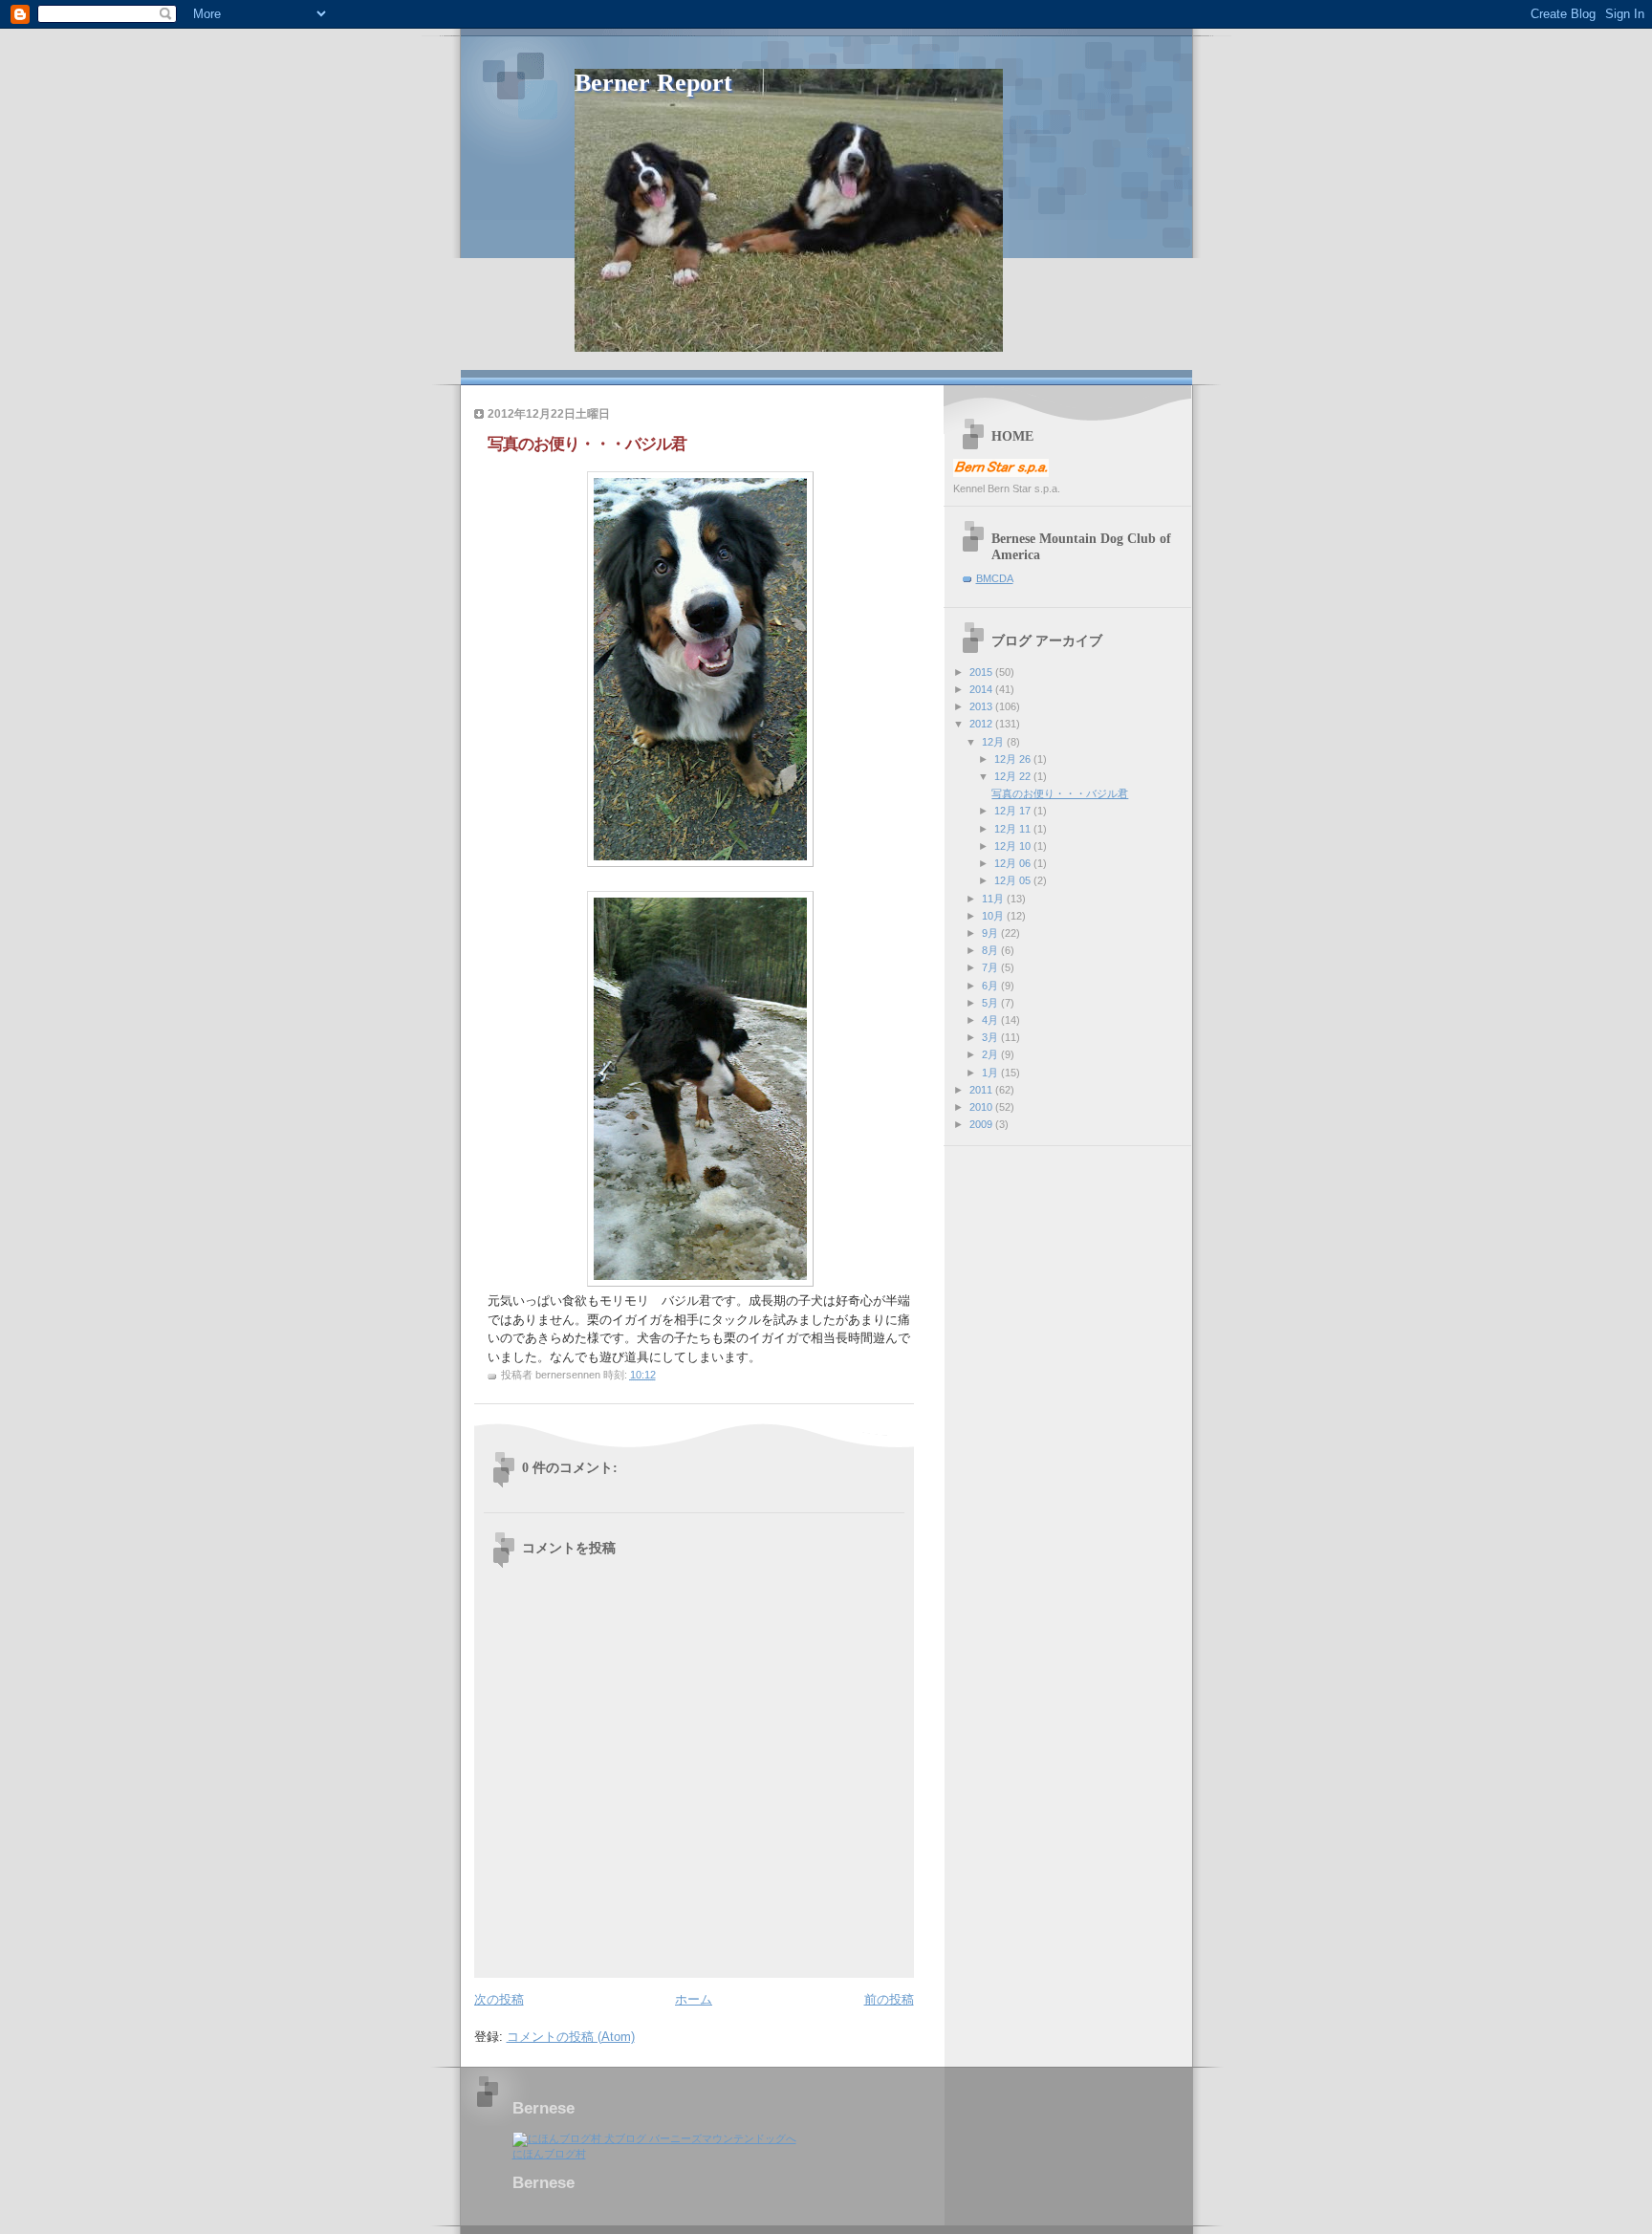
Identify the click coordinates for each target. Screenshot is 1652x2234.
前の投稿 (889, 1999)
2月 (991, 1054)
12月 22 (1014, 776)
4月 (991, 1020)
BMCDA (995, 578)
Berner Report (653, 83)
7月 (991, 967)
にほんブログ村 (549, 2154)
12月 (994, 742)
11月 (994, 899)
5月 (991, 1003)
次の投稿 (499, 1999)
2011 (982, 1090)
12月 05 (1014, 880)
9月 (991, 933)
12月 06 (1014, 863)
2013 (982, 706)
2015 (982, 672)
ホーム (694, 1999)
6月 (991, 986)
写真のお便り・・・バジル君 (1060, 793)
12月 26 (1014, 759)
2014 (982, 689)
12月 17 (1014, 811)
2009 (982, 1124)
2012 (982, 724)
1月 (991, 1073)
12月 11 (1014, 829)
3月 (991, 1037)
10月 (994, 916)
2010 (982, 1107)
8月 (991, 950)
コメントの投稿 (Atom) (571, 2037)
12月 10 (1014, 846)
